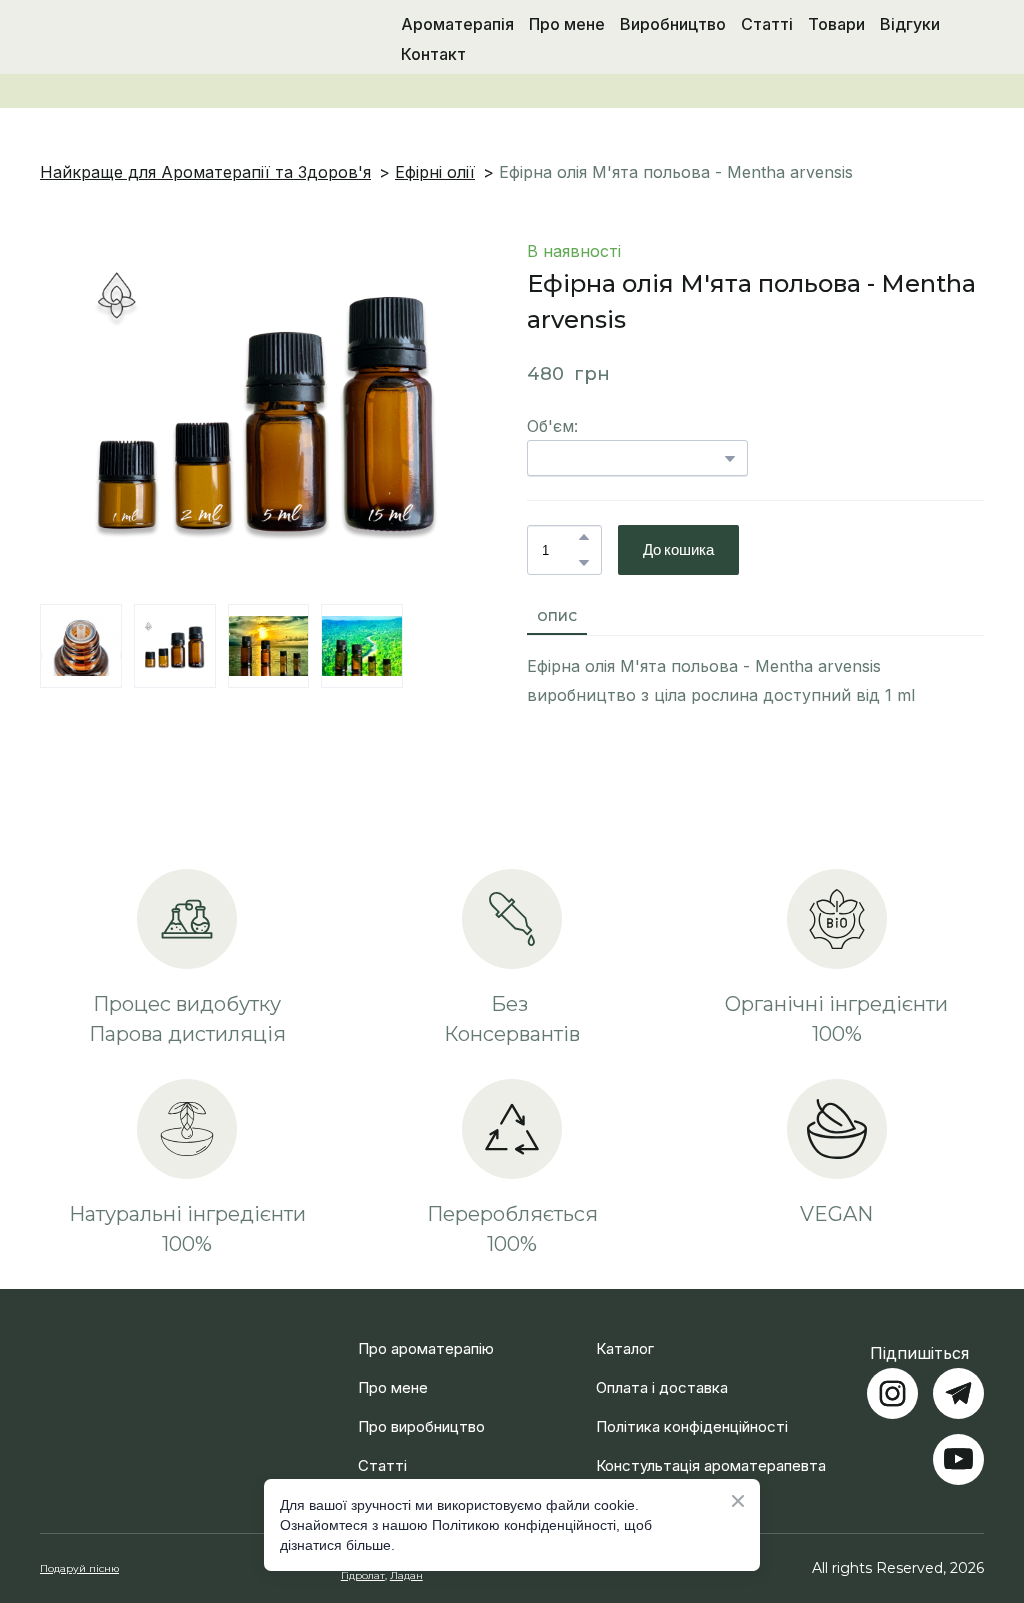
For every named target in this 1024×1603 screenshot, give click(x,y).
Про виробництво (421, 1402)
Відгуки (910, 24)
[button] (584, 537)
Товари (836, 24)
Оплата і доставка (662, 1363)
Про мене (567, 24)
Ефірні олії (435, 172)
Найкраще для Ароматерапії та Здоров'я (205, 172)
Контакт (433, 54)
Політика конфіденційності (692, 1402)
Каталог (625, 1324)
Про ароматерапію (426, 1324)
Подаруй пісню (79, 1544)
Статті (767, 24)
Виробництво (673, 24)
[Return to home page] (141, 39)
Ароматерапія (457, 24)
